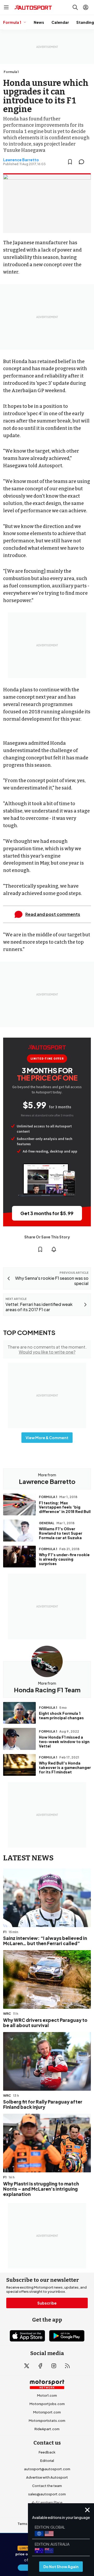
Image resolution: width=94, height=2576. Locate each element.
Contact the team (47, 2486)
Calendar (60, 22)
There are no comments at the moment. (47, 1349)
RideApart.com (47, 2429)
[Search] (75, 7)
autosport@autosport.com (47, 2469)
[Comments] (83, 162)
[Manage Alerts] (54, 1249)
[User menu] (86, 7)
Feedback (47, 2452)
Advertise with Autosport (47, 2477)
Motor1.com (47, 2395)
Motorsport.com (47, 2412)
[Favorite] (70, 162)
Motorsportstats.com (47, 2421)
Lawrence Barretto (21, 160)
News (39, 22)
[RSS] (67, 2366)
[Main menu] (6, 7)
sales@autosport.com (47, 2494)
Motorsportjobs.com (47, 2404)
